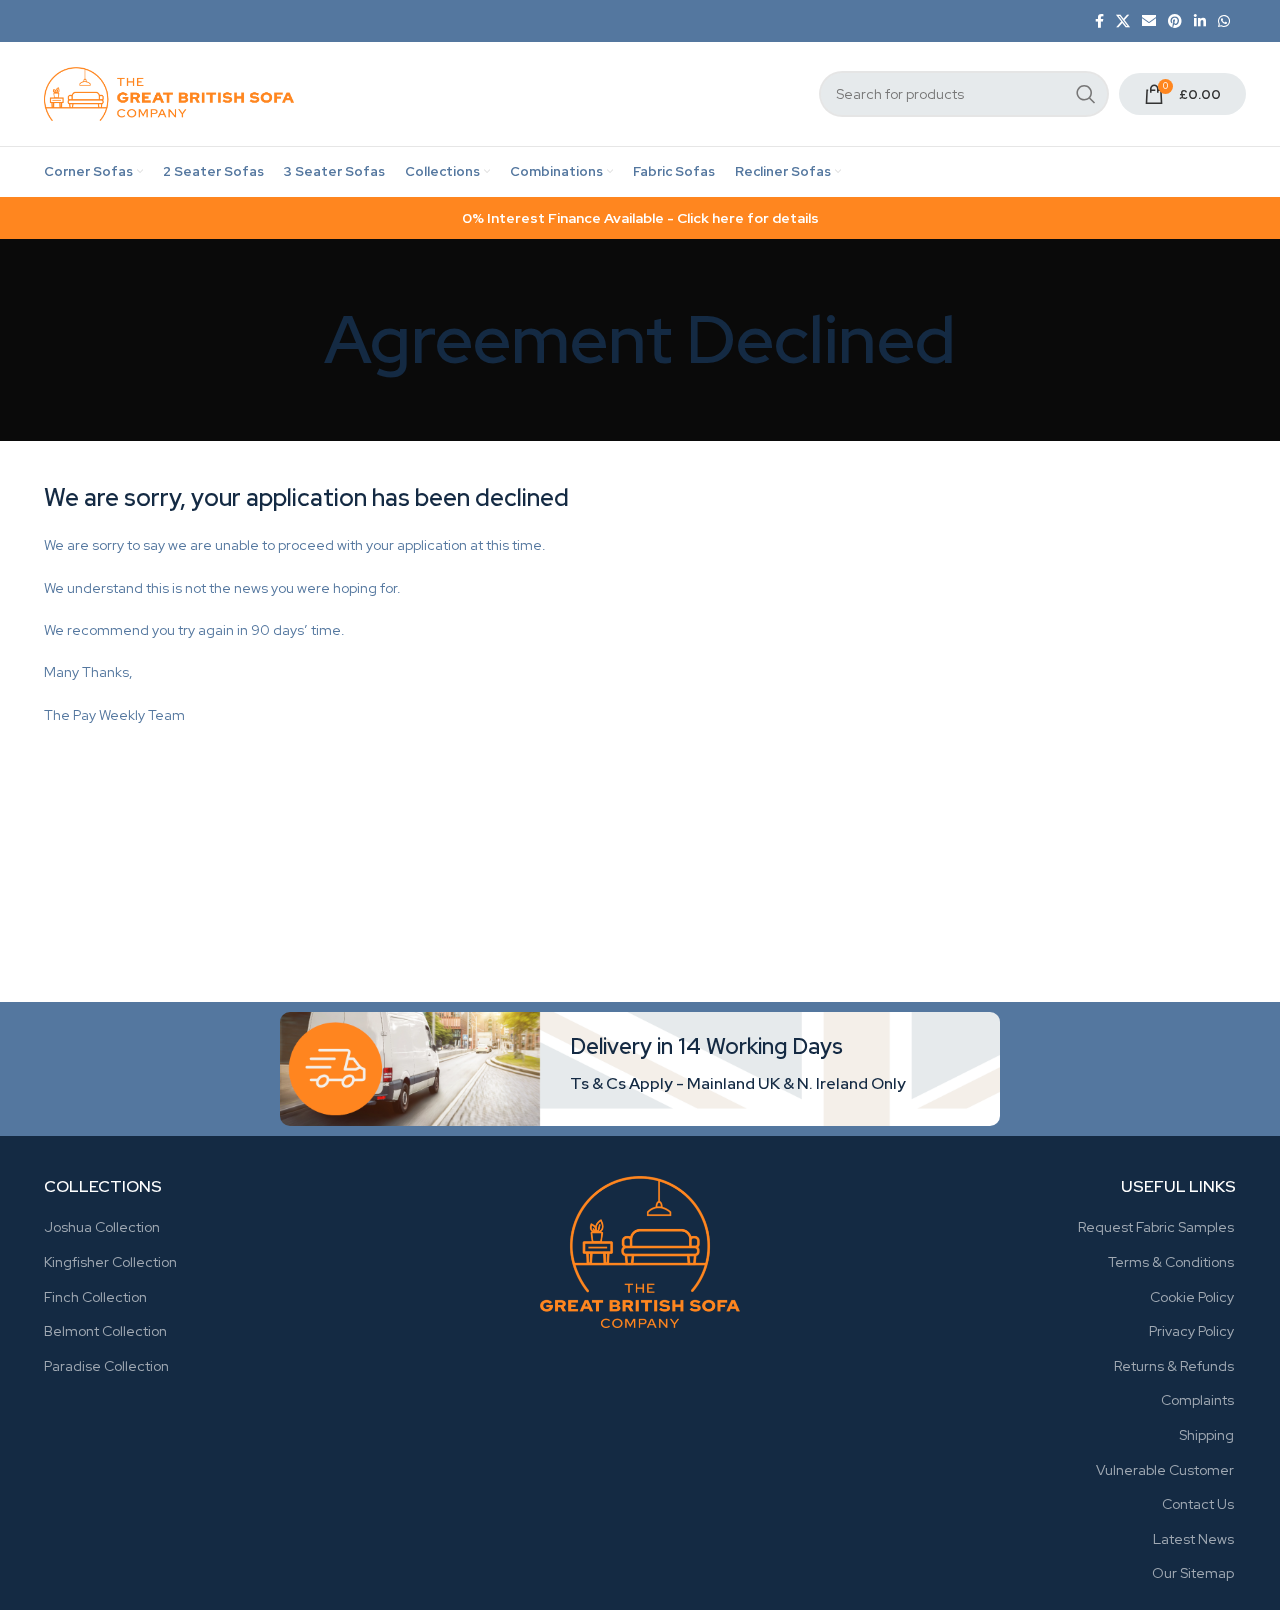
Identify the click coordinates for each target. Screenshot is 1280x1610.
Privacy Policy (1191, 1331)
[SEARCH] (1086, 94)
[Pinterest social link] (1175, 21)
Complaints (1197, 1400)
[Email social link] (1149, 21)
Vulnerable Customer (1165, 1470)
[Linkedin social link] (1200, 21)
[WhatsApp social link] (1224, 21)
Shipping (1206, 1435)
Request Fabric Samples (1156, 1227)
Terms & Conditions (1171, 1262)
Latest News (1193, 1539)
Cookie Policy (1192, 1297)
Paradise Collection (106, 1366)
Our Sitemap (1193, 1573)
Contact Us (1198, 1504)
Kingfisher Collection (110, 1262)
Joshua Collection (102, 1227)
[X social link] (1123, 21)
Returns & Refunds (1174, 1366)
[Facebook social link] (1099, 21)
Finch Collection (95, 1297)
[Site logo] (169, 93)
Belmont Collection (105, 1331)
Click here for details (748, 218)
